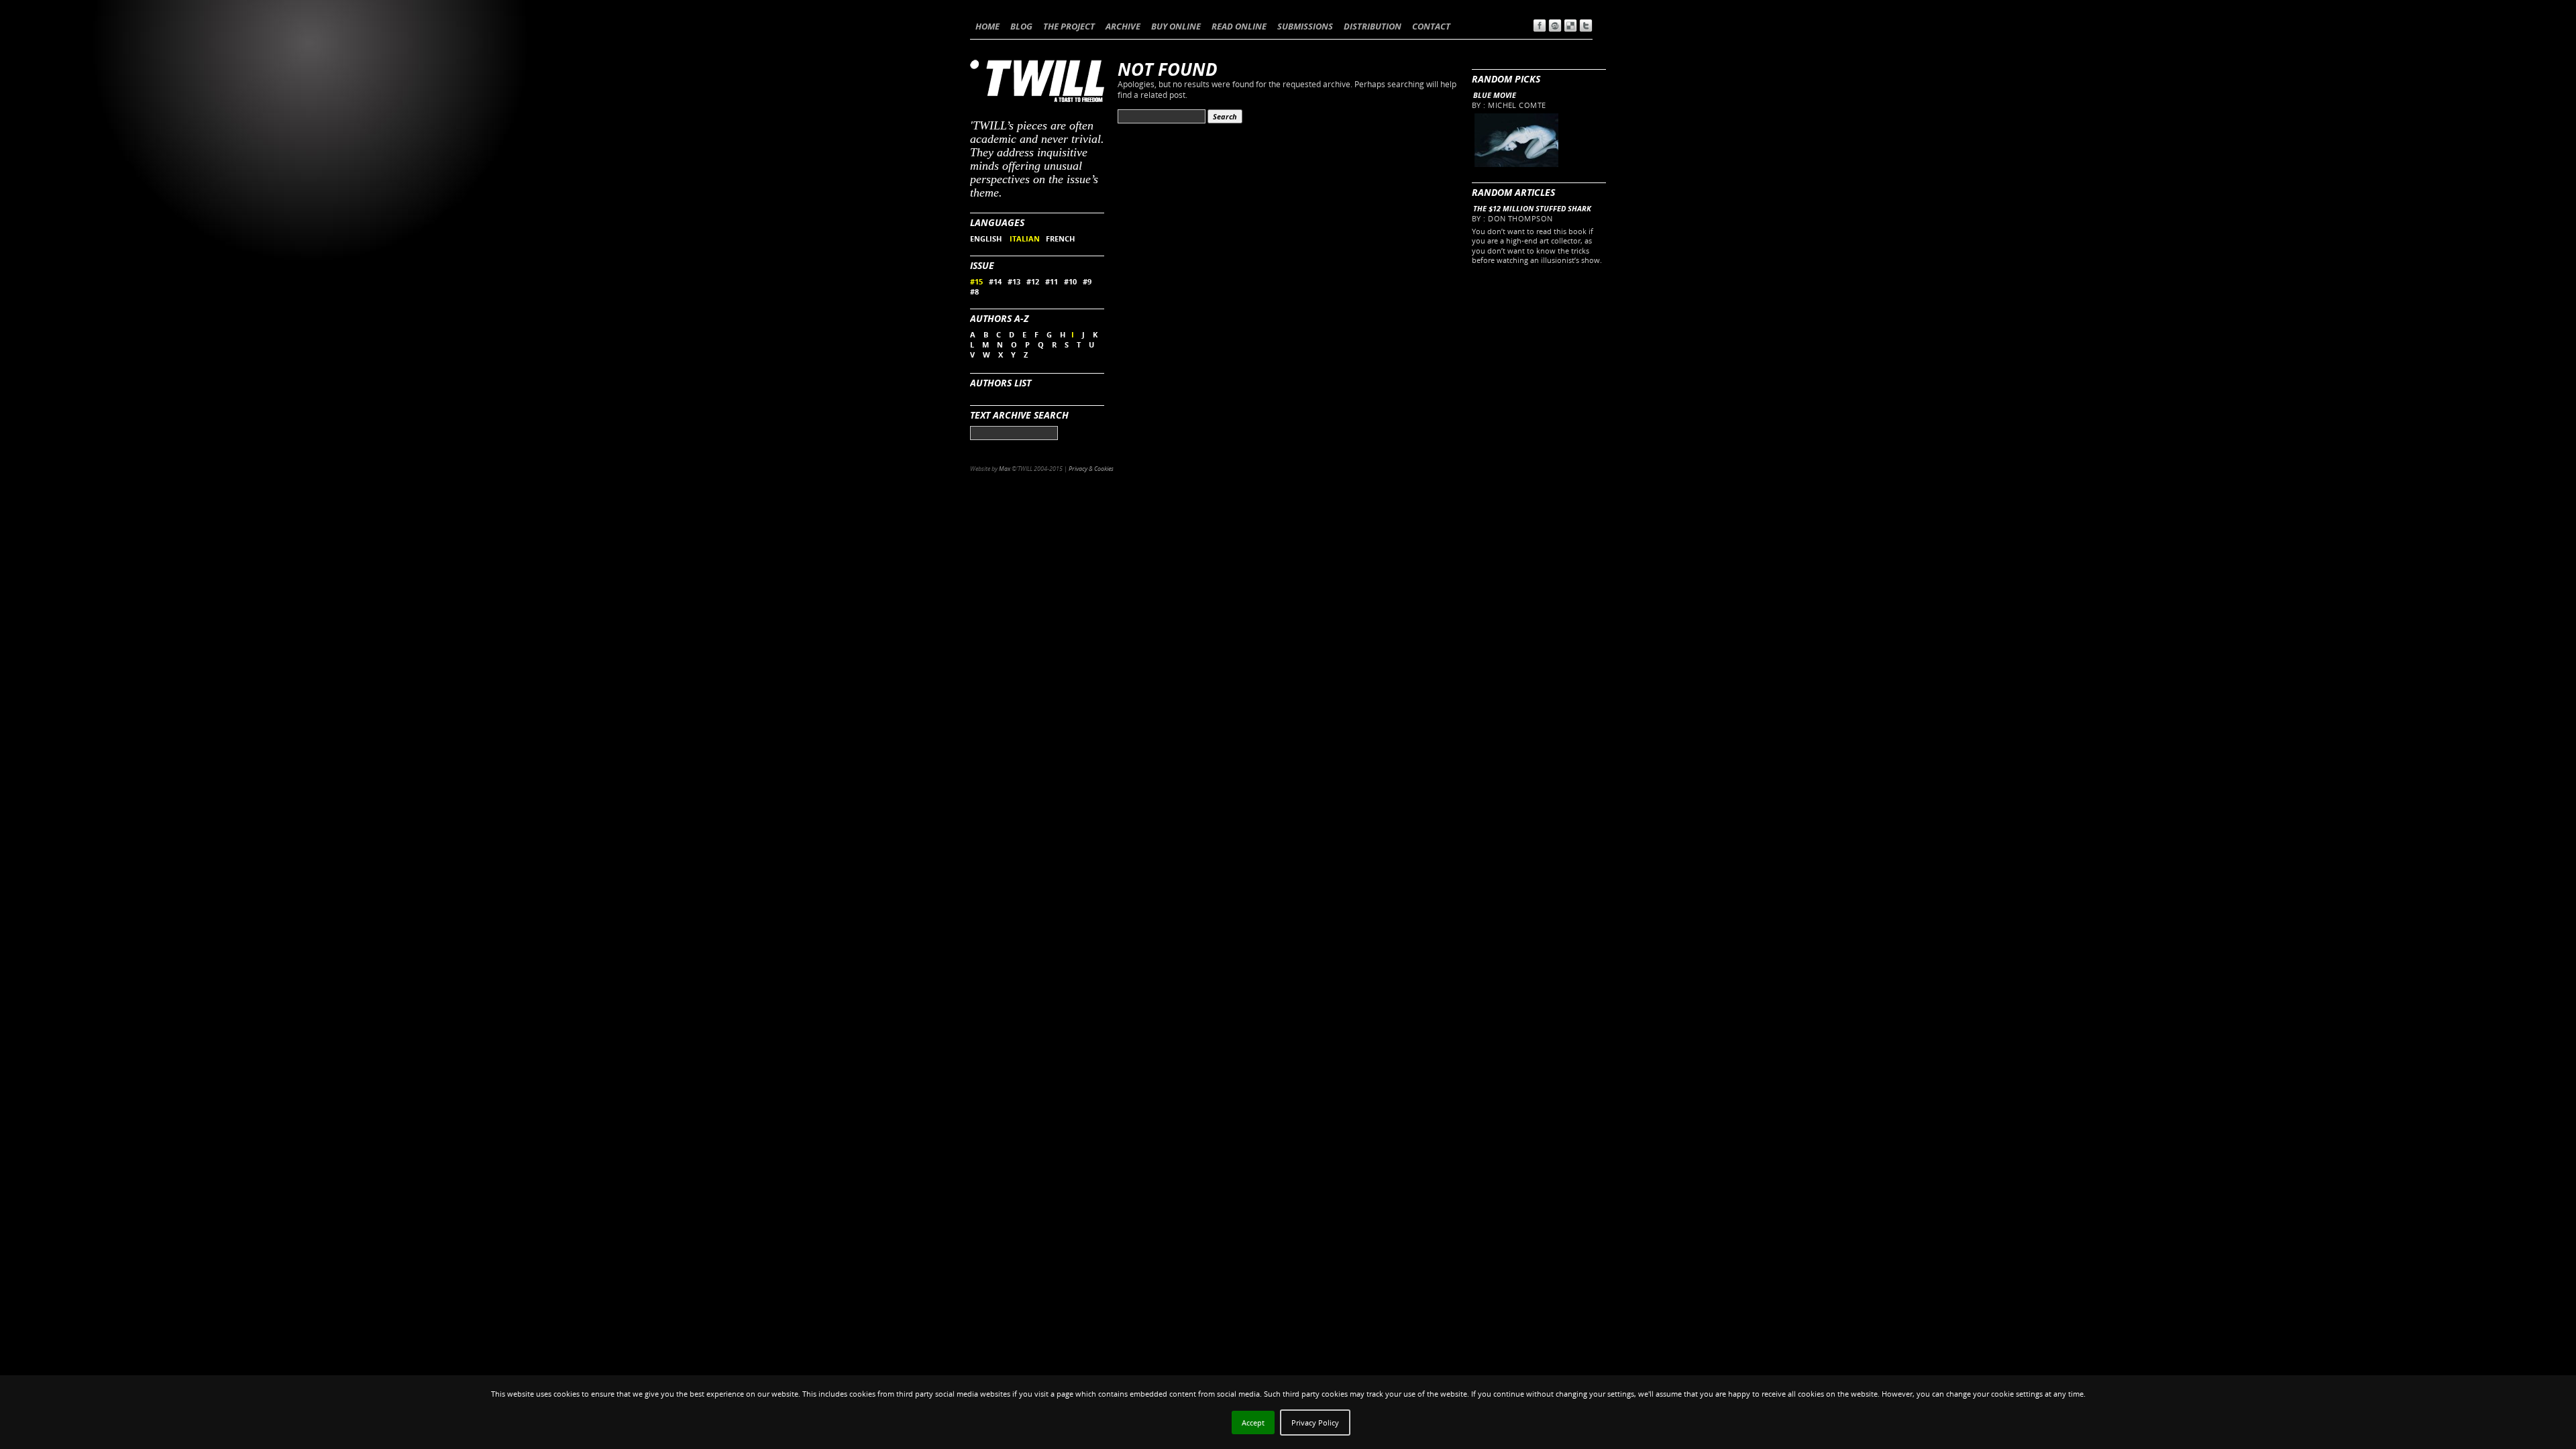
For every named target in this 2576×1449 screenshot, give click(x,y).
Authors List (1001, 383)
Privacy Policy (1315, 1423)
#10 (1070, 281)
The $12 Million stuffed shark (1532, 208)
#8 (974, 291)
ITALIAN (1025, 238)
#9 (1087, 281)
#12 (1033, 281)
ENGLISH (987, 238)
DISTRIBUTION (1373, 26)
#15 (976, 281)
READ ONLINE (1239, 26)
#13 (1014, 281)
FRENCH (1060, 238)
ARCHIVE (1123, 26)
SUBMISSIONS (1305, 26)
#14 (995, 281)
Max (1005, 469)
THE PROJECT (1069, 26)
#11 (1052, 281)
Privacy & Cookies (1091, 469)
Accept (1253, 1423)
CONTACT (1431, 26)
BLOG (1021, 26)
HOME (987, 26)
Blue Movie (1495, 95)
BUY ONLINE (1176, 26)
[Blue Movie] (1516, 164)
